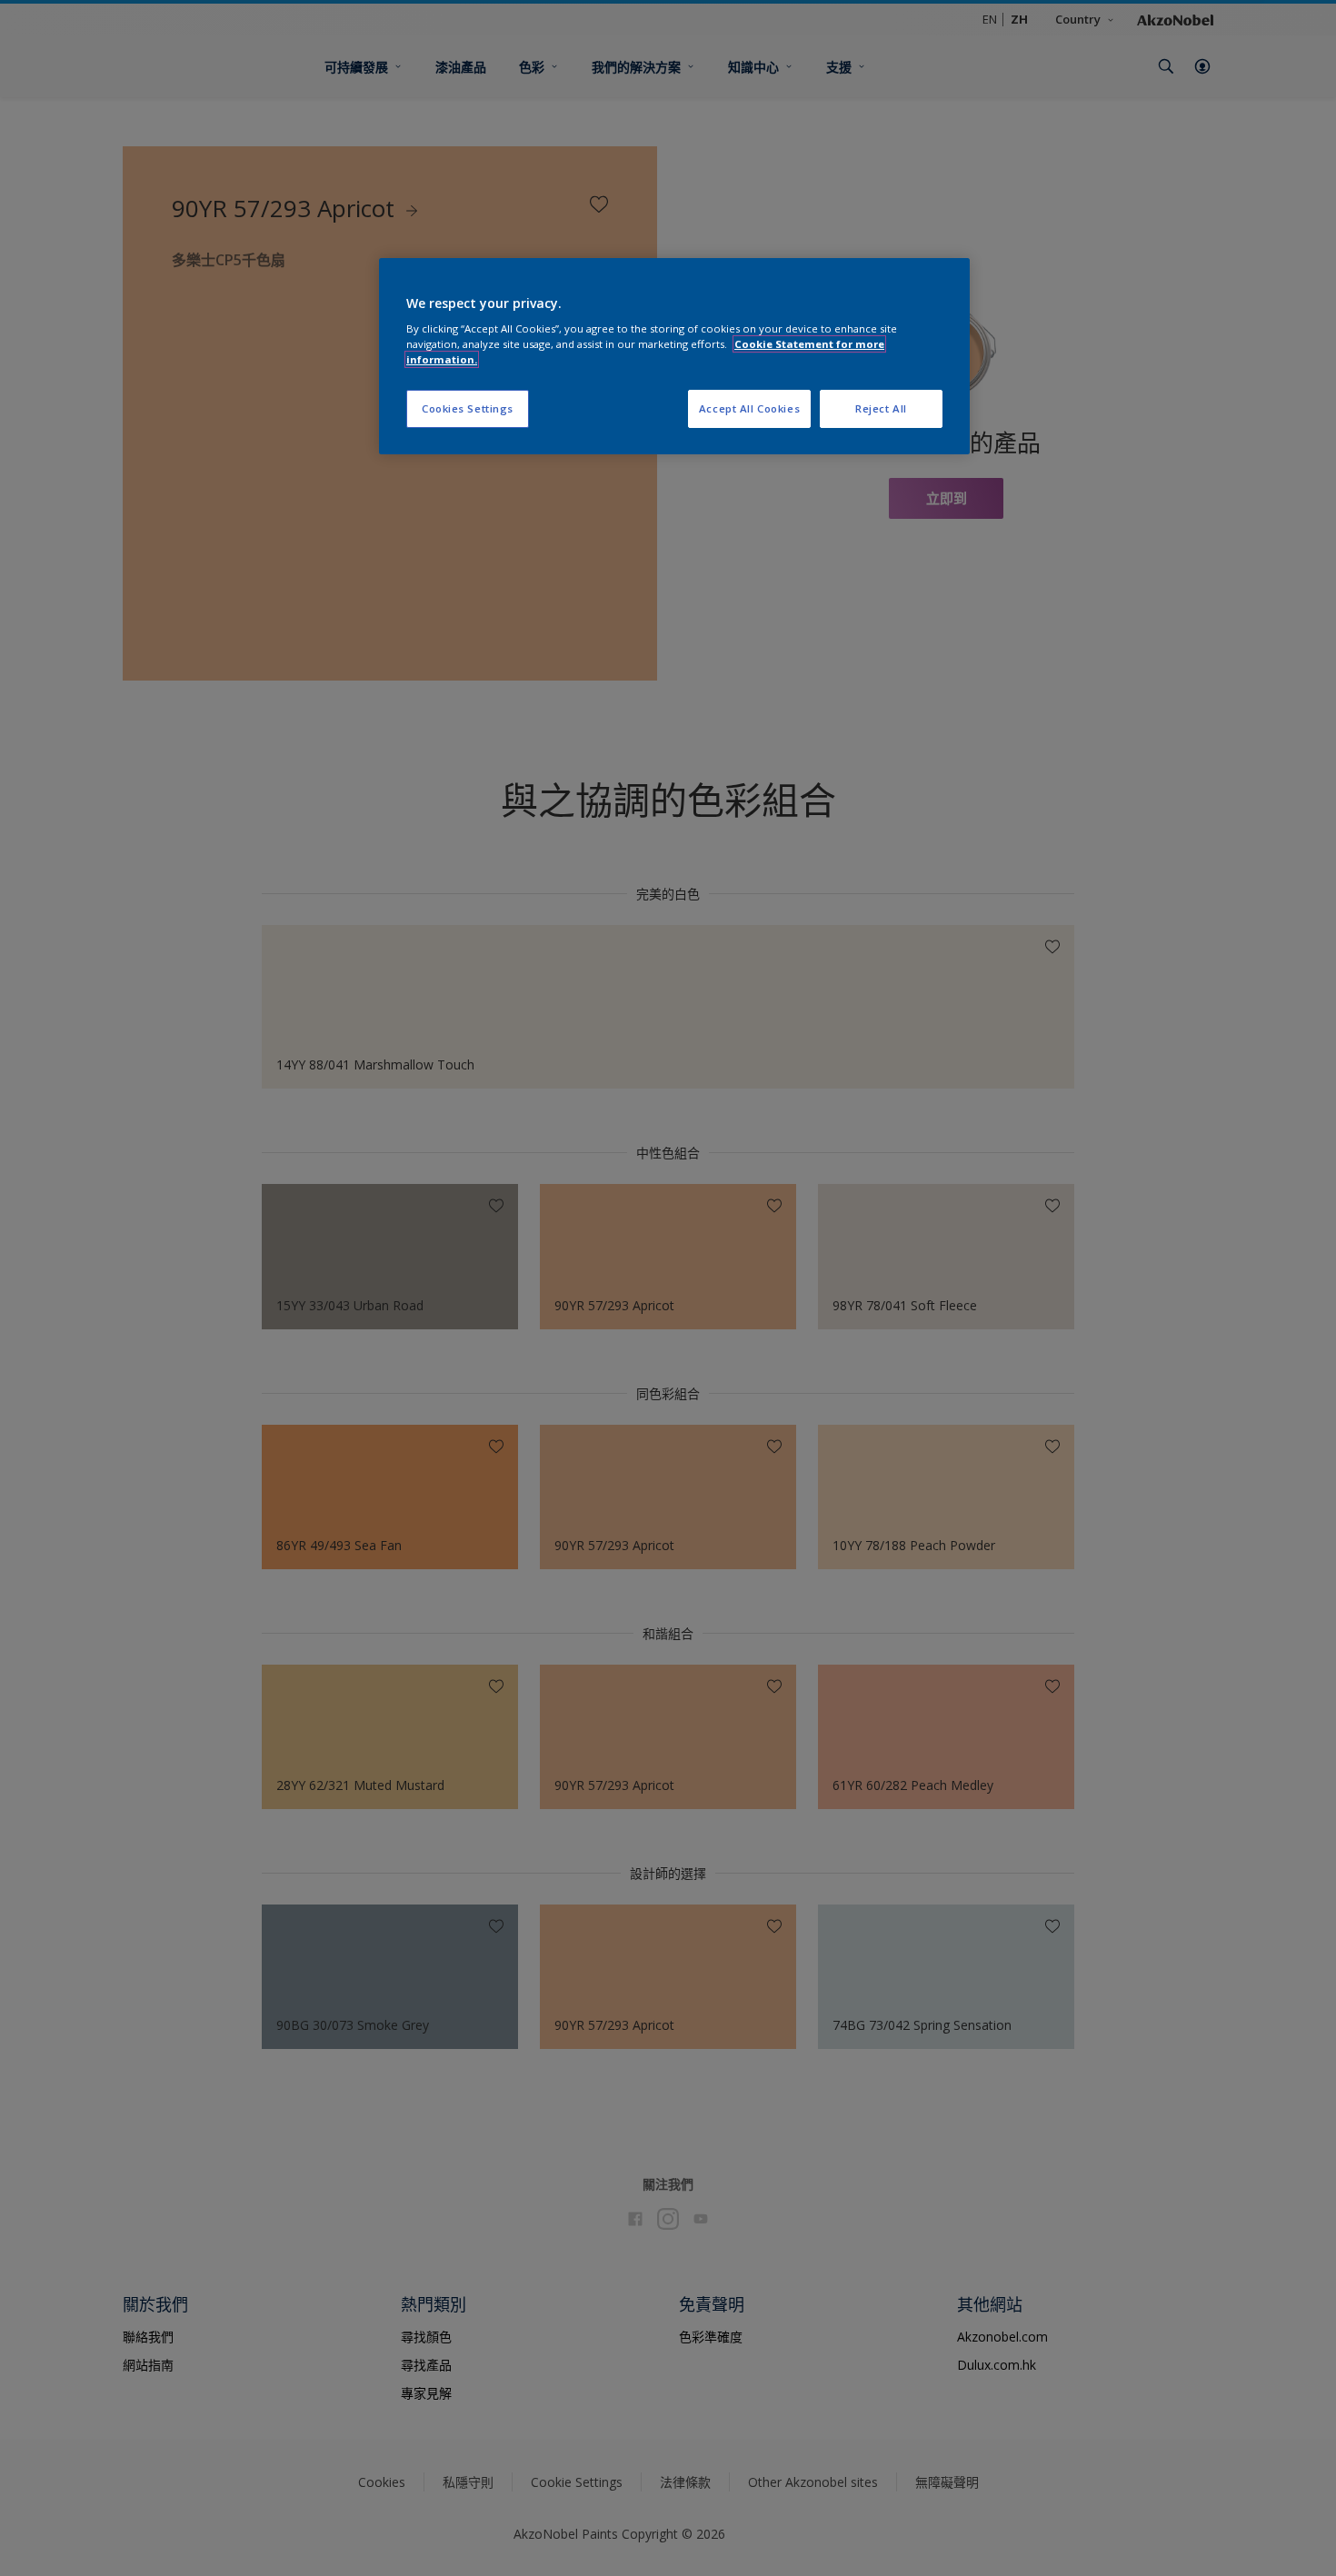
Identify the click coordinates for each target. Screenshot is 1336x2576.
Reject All (881, 408)
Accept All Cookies (749, 408)
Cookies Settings (468, 408)
